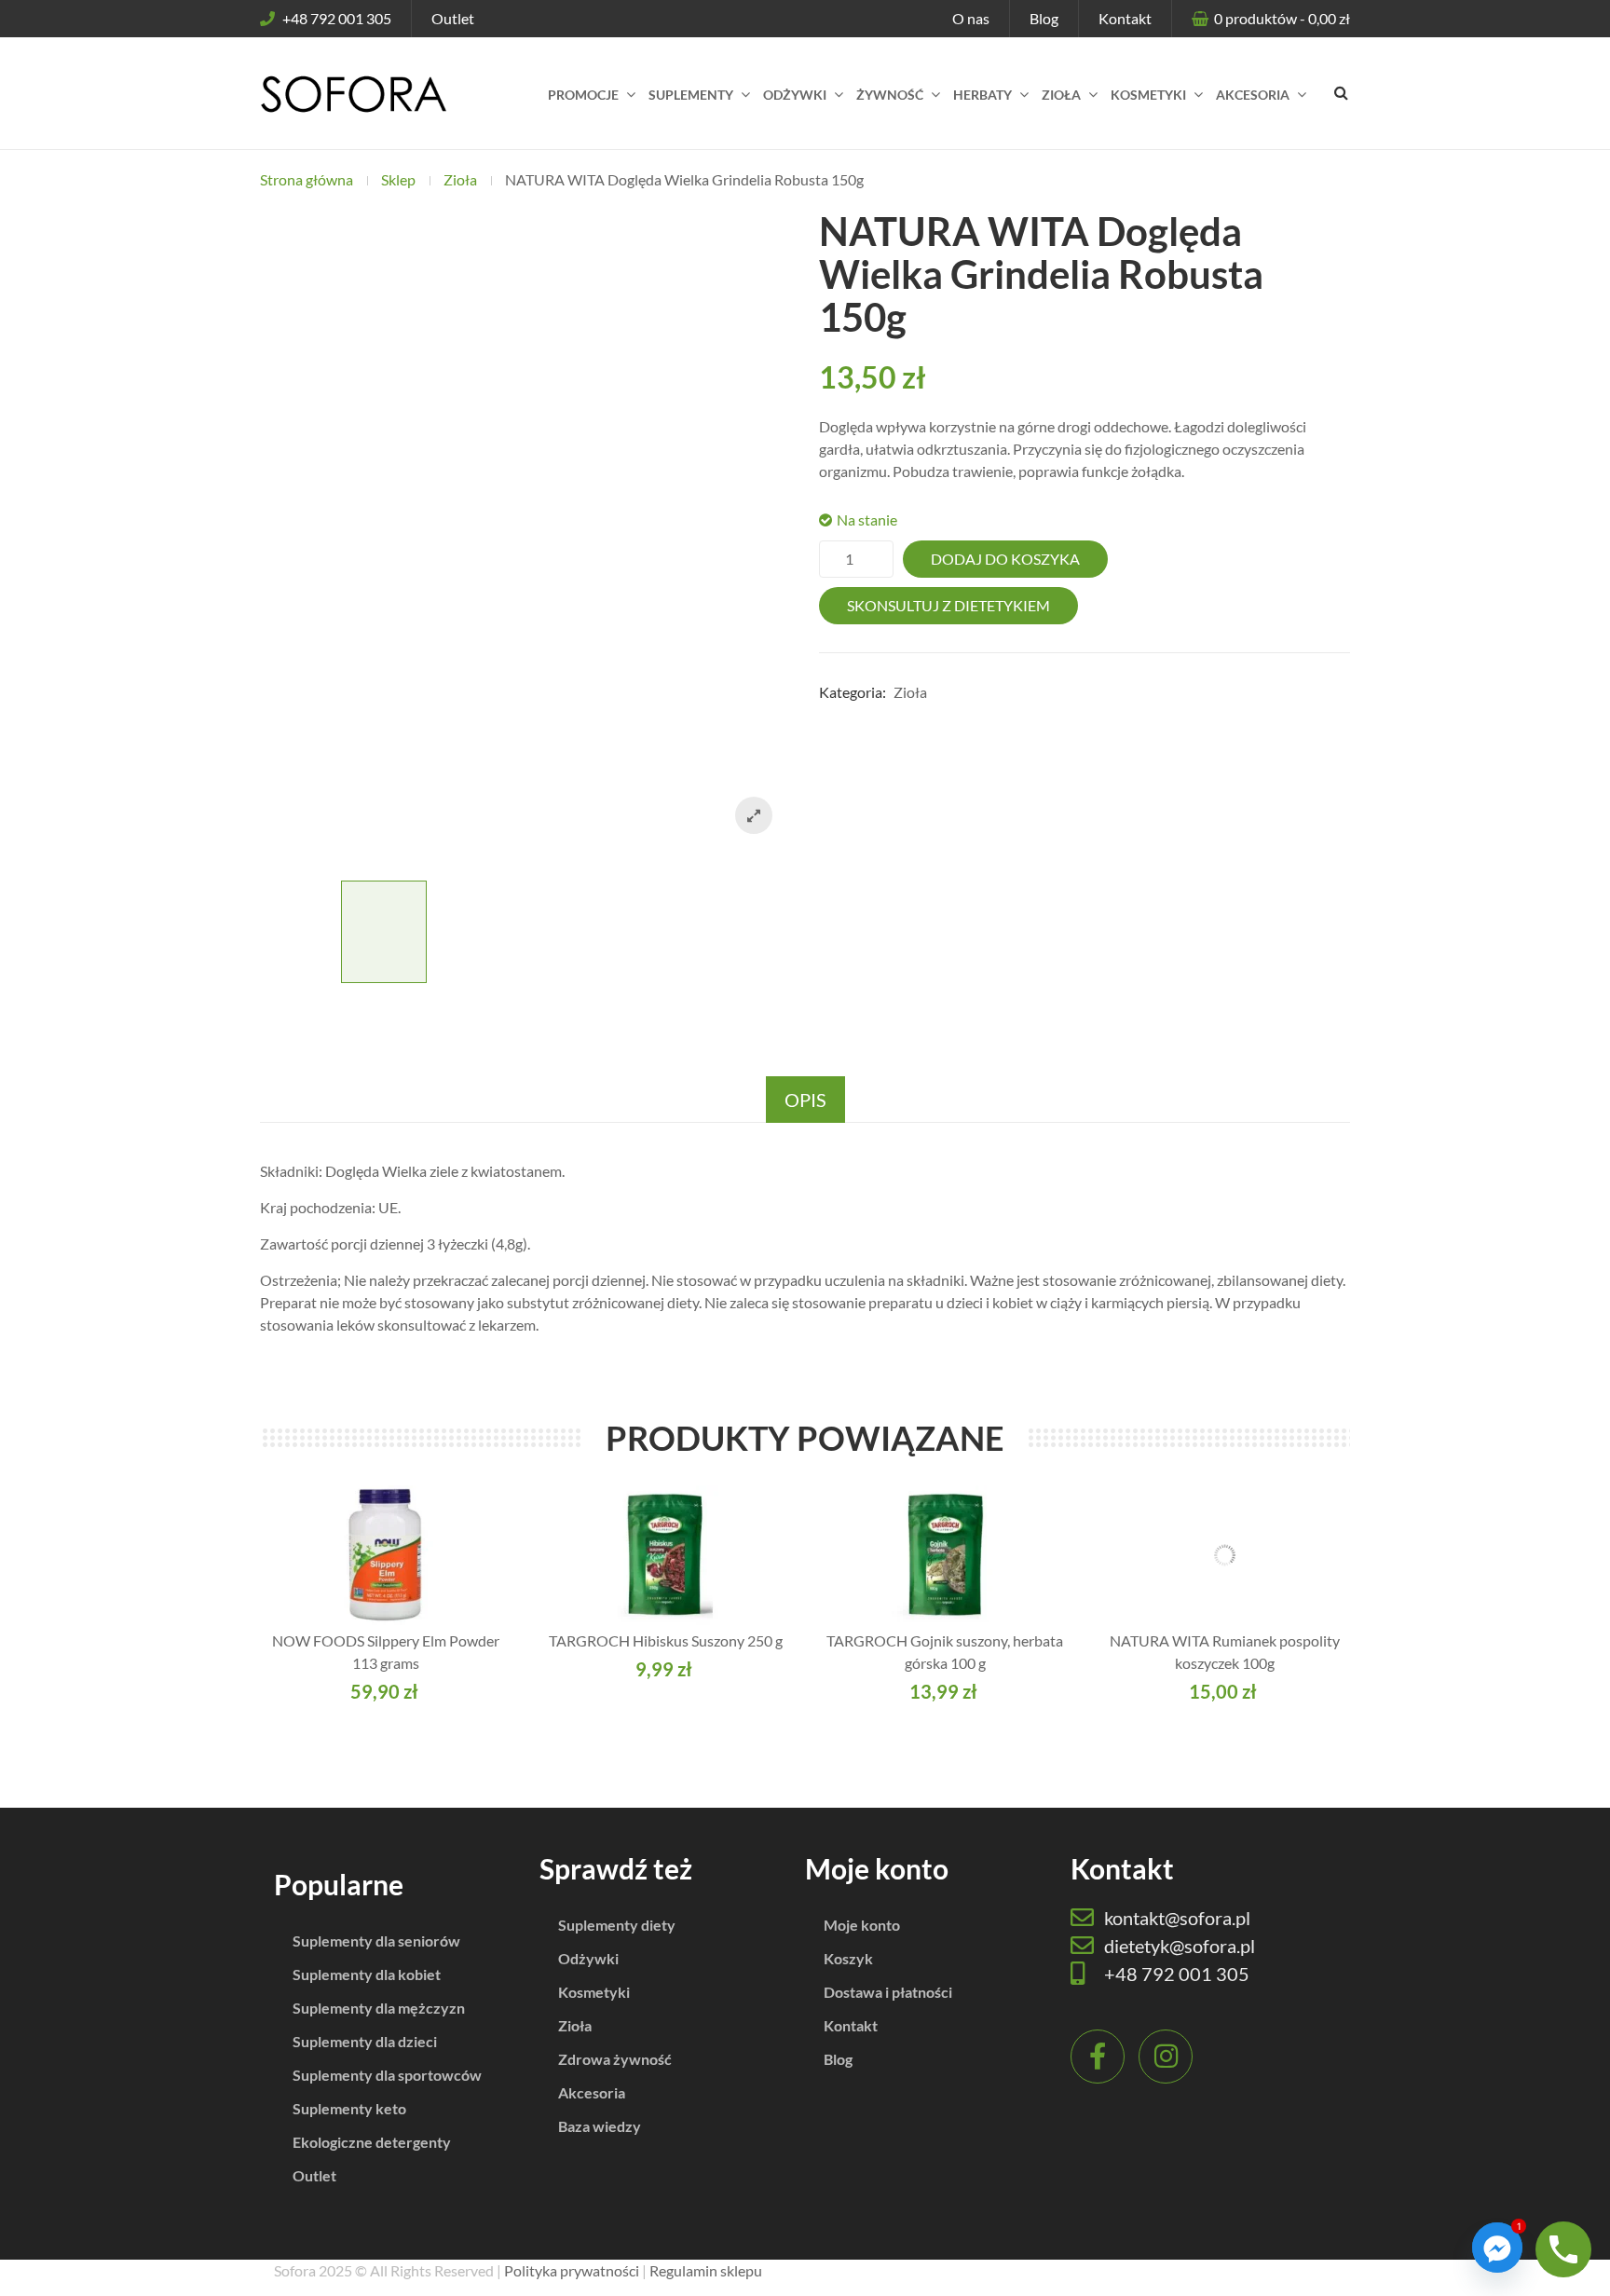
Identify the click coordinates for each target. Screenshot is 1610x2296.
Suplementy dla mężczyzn (379, 2008)
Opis (805, 1100)
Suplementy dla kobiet (367, 1974)
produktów (1282, 18)
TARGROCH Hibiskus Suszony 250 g (666, 1640)
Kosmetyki (594, 1992)
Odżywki (588, 1958)
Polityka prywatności (572, 2270)
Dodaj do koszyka (1005, 559)
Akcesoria (592, 2092)
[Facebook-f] (1098, 2057)
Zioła (460, 179)
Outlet (453, 18)
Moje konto (862, 1925)
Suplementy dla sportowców (387, 2075)
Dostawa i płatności (888, 1992)
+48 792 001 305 (337, 18)
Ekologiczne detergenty (372, 2142)
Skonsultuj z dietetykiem (948, 605)
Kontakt (1125, 18)
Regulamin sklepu (706, 2270)
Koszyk (848, 1958)
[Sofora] (353, 93)
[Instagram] (1166, 2057)
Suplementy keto (349, 2108)
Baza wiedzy (600, 2126)
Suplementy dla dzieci (365, 2041)
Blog (1044, 18)
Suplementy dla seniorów (376, 1941)
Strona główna (307, 179)
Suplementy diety (617, 1925)
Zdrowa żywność (615, 2059)
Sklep (398, 179)
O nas (971, 18)
